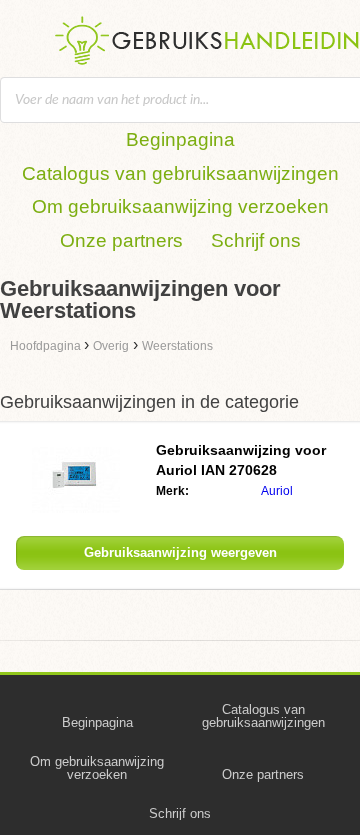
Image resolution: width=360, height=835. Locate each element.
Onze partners (121, 240)
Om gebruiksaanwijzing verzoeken (180, 206)
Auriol (277, 491)
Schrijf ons (256, 240)
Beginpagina (180, 139)
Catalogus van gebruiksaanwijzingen (180, 173)
